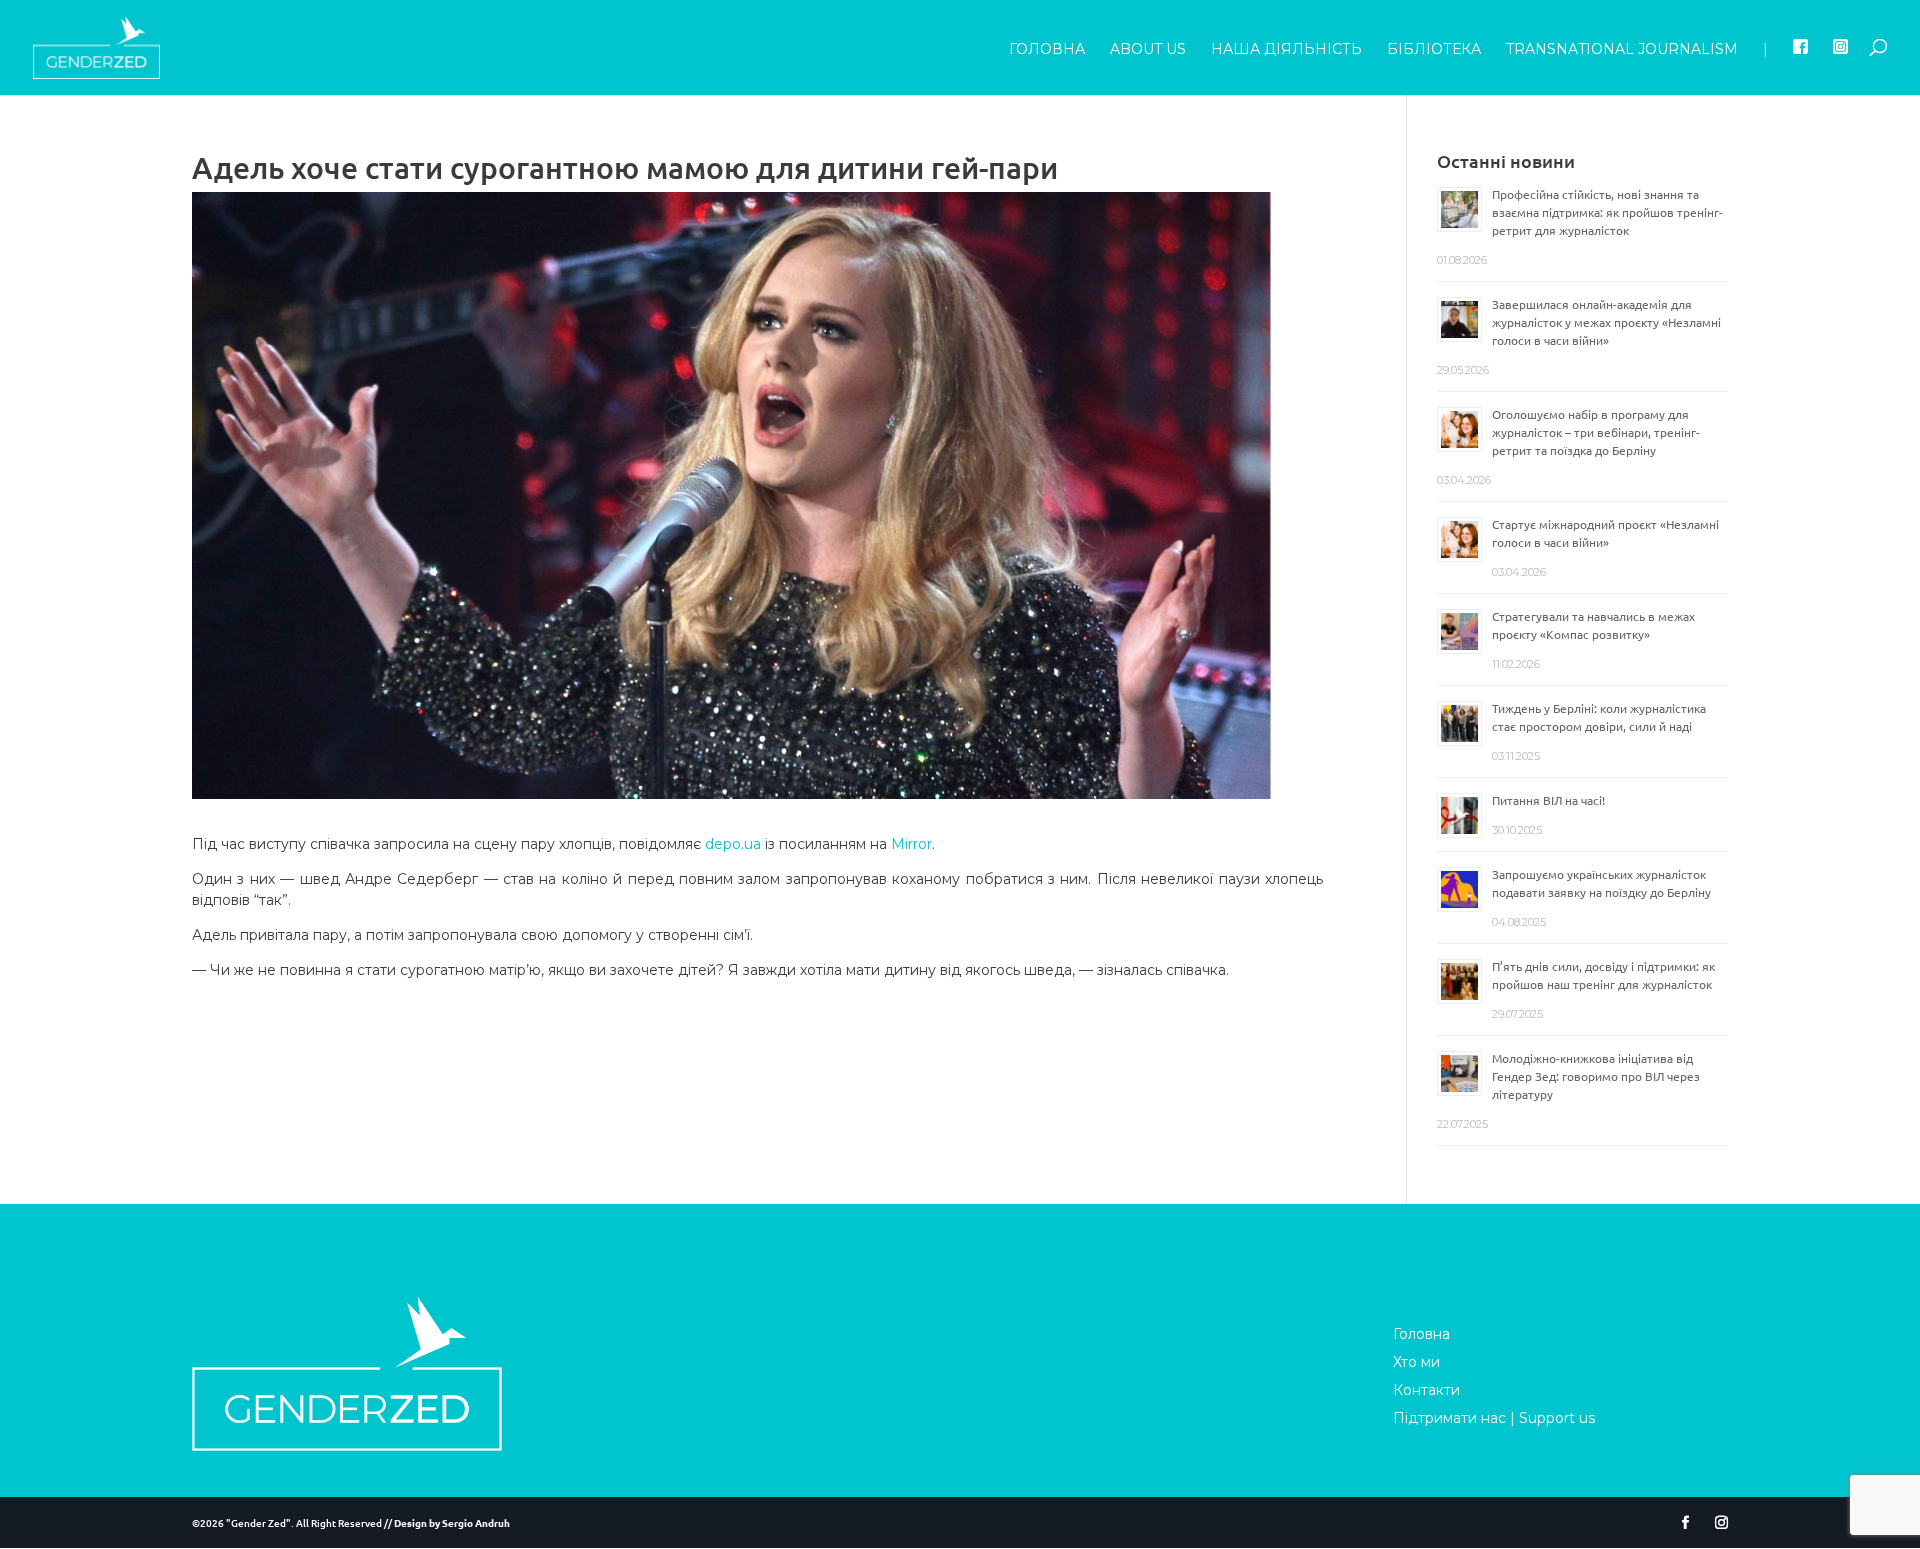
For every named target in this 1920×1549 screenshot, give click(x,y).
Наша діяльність (1286, 50)
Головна (1047, 50)
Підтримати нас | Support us (1494, 1418)
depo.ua (733, 844)
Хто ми (1416, 1362)
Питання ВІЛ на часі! (1548, 800)
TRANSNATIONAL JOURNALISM (1622, 50)
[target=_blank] (1800, 67)
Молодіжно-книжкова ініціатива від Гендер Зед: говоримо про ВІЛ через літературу (1596, 1076)
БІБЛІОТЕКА (1434, 50)
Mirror (911, 844)
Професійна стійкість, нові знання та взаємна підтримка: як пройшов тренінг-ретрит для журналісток (1607, 212)
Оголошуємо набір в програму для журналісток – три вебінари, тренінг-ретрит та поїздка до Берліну (1596, 432)
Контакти (1426, 1390)
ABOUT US (1148, 50)
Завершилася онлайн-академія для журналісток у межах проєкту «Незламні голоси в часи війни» (1606, 322)
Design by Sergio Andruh (452, 1522)
